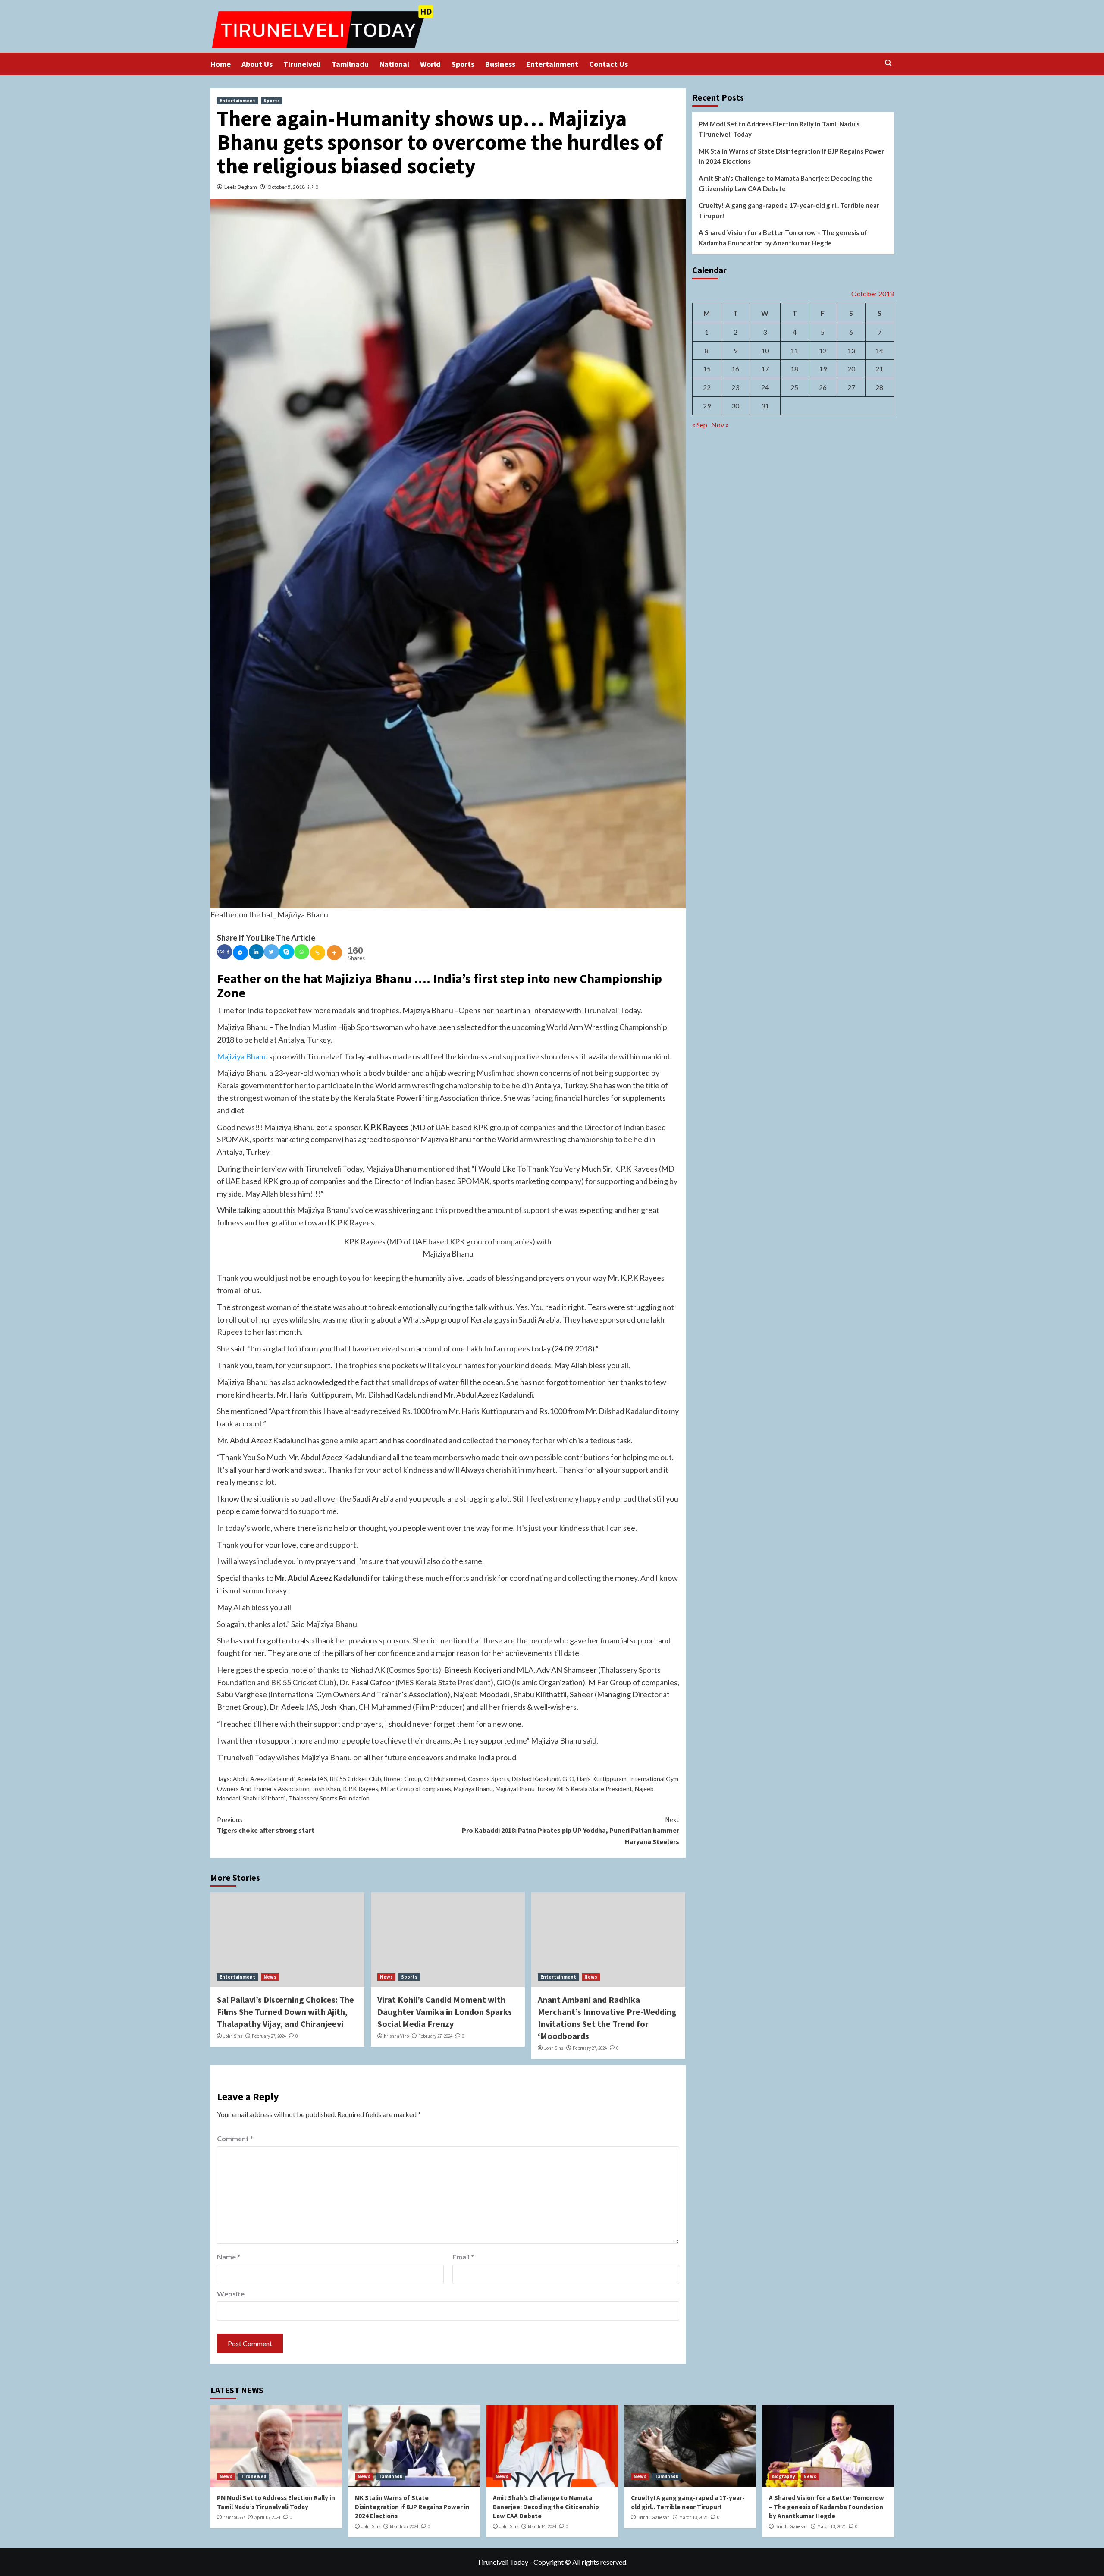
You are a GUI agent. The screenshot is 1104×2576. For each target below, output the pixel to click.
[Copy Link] (318, 953)
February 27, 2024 (269, 2036)
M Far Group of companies (416, 1789)
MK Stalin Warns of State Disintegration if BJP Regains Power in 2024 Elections (791, 156)
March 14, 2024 (542, 2526)
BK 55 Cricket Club (356, 1779)
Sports (463, 64)
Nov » (720, 425)
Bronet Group (403, 1779)
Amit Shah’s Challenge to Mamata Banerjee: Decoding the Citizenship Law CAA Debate (786, 183)
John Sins (233, 2036)
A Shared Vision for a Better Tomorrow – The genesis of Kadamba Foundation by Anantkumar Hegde (783, 238)
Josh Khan (326, 1789)
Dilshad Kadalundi (536, 1779)
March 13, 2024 (693, 2517)
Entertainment (552, 64)
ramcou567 (234, 2517)
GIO (568, 1779)
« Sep (700, 425)
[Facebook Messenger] (240, 953)
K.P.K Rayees (361, 1789)
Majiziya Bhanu (242, 1056)
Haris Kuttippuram (602, 1779)
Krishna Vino (396, 2036)
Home (221, 64)
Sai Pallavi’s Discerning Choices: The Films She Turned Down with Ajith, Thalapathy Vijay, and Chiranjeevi (285, 2012)
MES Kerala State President (595, 1789)
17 (765, 369)
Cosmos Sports (489, 1779)
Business (500, 64)
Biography (783, 2476)
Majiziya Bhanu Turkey (525, 1789)
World (430, 64)
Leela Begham (241, 187)
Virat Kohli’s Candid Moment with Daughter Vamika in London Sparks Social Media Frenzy (445, 2012)
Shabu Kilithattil (264, 1798)
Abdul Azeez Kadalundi (264, 1779)
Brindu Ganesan (654, 2517)
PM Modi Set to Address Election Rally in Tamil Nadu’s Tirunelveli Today (779, 129)
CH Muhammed (445, 1779)
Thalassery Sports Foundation (329, 1798)
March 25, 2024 (404, 2526)
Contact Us (608, 64)
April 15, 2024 (267, 2517)
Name (229, 2257)
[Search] (889, 63)
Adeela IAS (312, 1779)
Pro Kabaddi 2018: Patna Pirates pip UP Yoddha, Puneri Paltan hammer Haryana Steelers (571, 1830)
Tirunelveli (302, 64)
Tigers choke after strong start (266, 1825)
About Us (257, 64)
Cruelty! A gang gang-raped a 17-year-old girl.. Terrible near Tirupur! (789, 210)
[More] (334, 953)
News (270, 1977)
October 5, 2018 (286, 187)
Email (463, 2257)
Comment (235, 2138)
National (394, 64)
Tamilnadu (350, 64)
